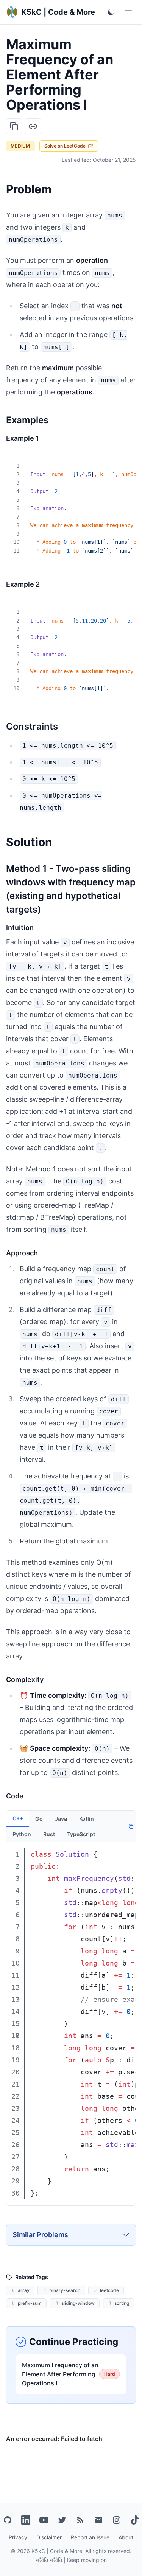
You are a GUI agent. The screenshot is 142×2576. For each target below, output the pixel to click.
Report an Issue (90, 2537)
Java (61, 1819)
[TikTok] (135, 2520)
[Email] (98, 2520)
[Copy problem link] (33, 126)
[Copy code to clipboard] (125, 461)
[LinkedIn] (26, 2520)
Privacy (18, 2537)
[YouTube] (44, 2520)
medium (20, 146)
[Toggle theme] (111, 12)
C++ (18, 1818)
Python (22, 1834)
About (126, 2537)
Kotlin (87, 1819)
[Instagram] (117, 2520)
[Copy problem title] (14, 126)
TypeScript (81, 1834)
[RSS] (80, 2520)
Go (39, 1819)
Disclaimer (49, 2537)
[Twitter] (62, 2520)
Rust (49, 1834)
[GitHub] (8, 2520)
